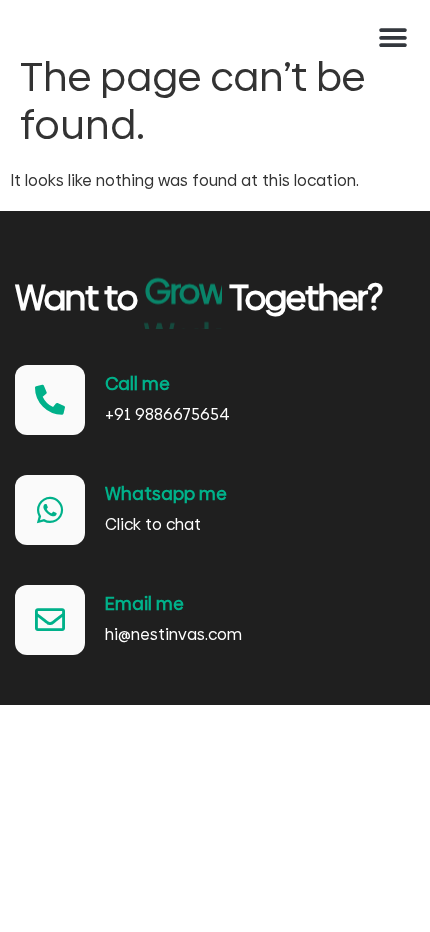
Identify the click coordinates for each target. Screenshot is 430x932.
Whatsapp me (166, 493)
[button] (392, 37)
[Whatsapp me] (50, 510)
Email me (144, 603)
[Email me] (50, 620)
